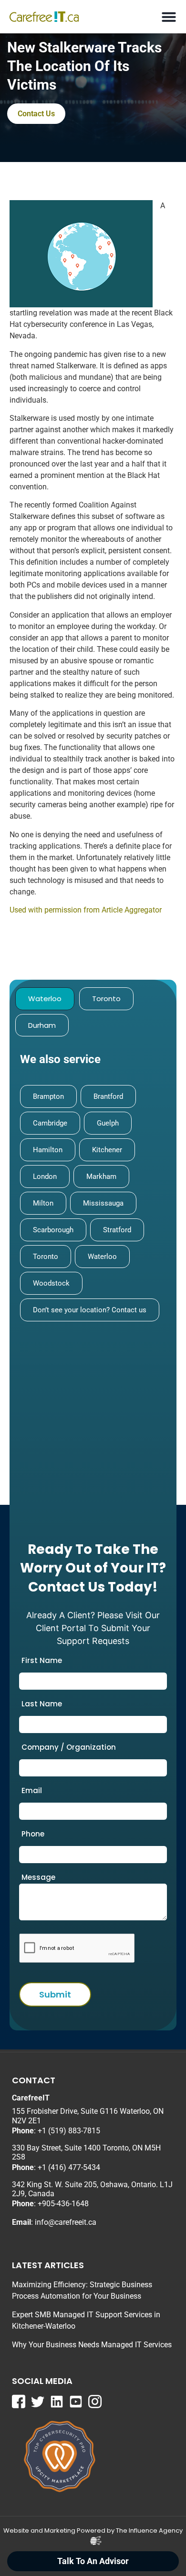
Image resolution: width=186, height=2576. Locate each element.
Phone (33, 1834)
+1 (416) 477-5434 (69, 2167)
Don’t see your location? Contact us (90, 1310)
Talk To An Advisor (93, 2561)
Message (38, 1877)
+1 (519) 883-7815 (69, 2131)
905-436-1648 (65, 2204)
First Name (42, 1660)
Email (32, 1790)
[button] (169, 17)
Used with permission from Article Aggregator (86, 910)
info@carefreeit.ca (66, 2222)
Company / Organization (69, 1747)
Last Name (42, 1704)
